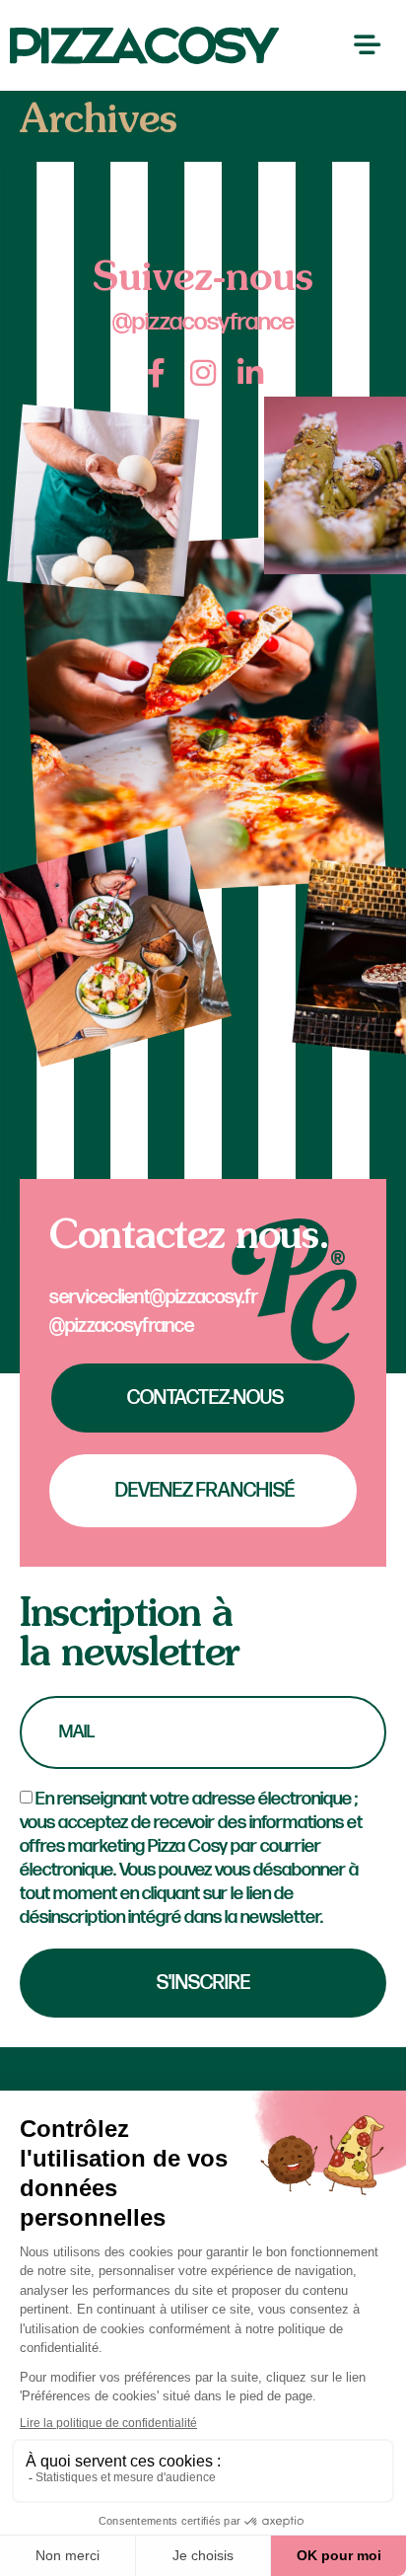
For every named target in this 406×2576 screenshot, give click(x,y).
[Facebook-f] (156, 373)
